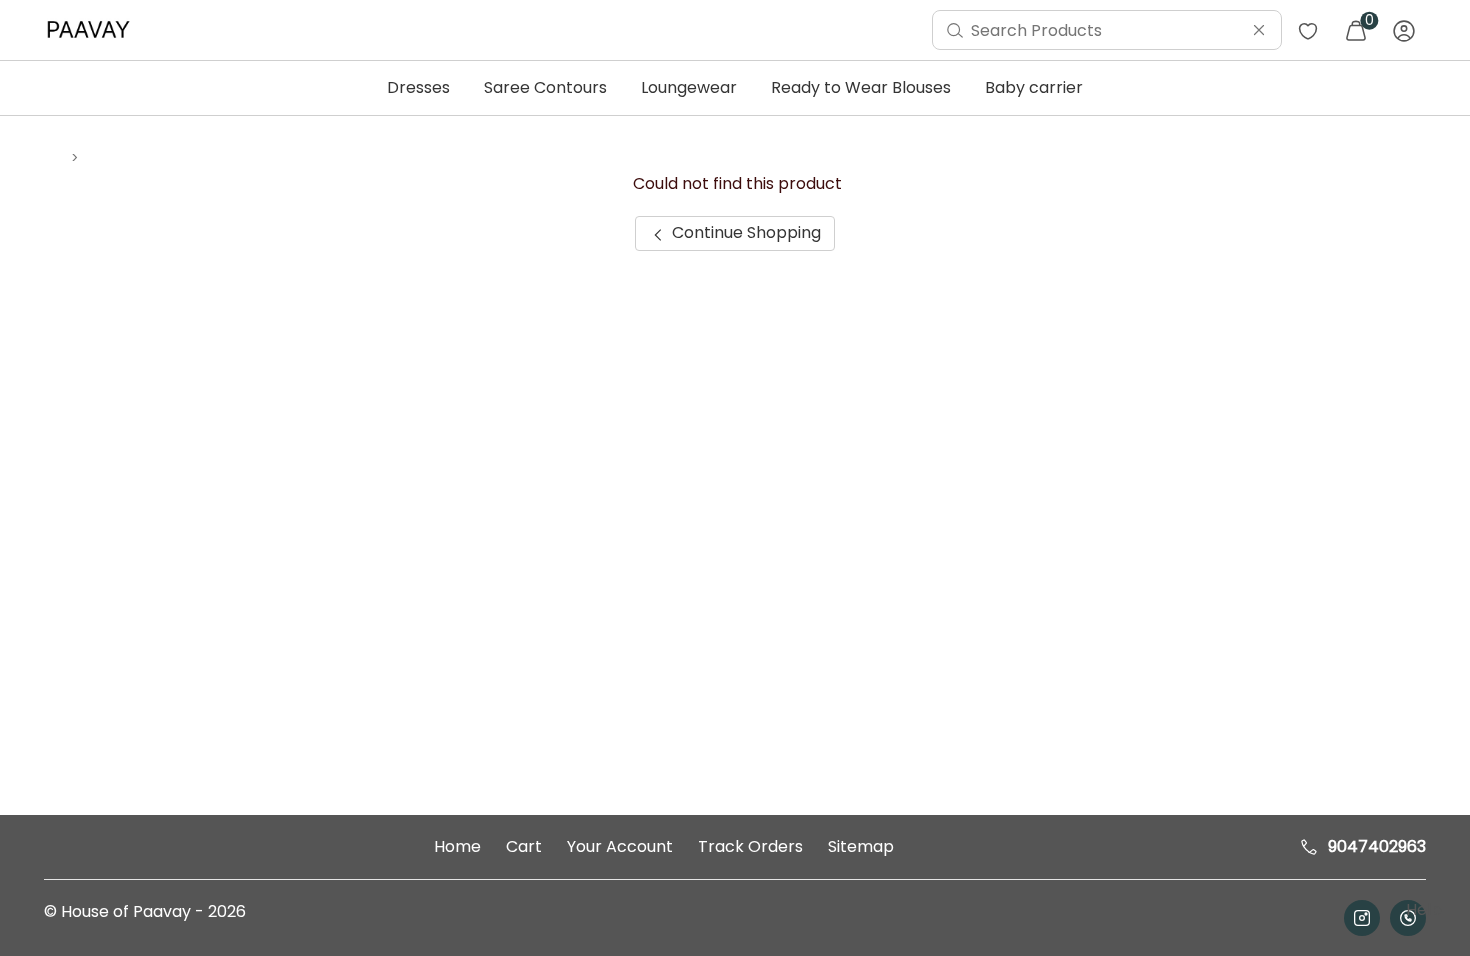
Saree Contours (545, 87)
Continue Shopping (744, 232)
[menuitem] (93, 30)
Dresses (418, 87)
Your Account (620, 846)
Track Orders (750, 846)
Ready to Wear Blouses (861, 87)
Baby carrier (1034, 87)
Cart (524, 846)
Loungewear (689, 87)
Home (457, 846)
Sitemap (861, 846)
